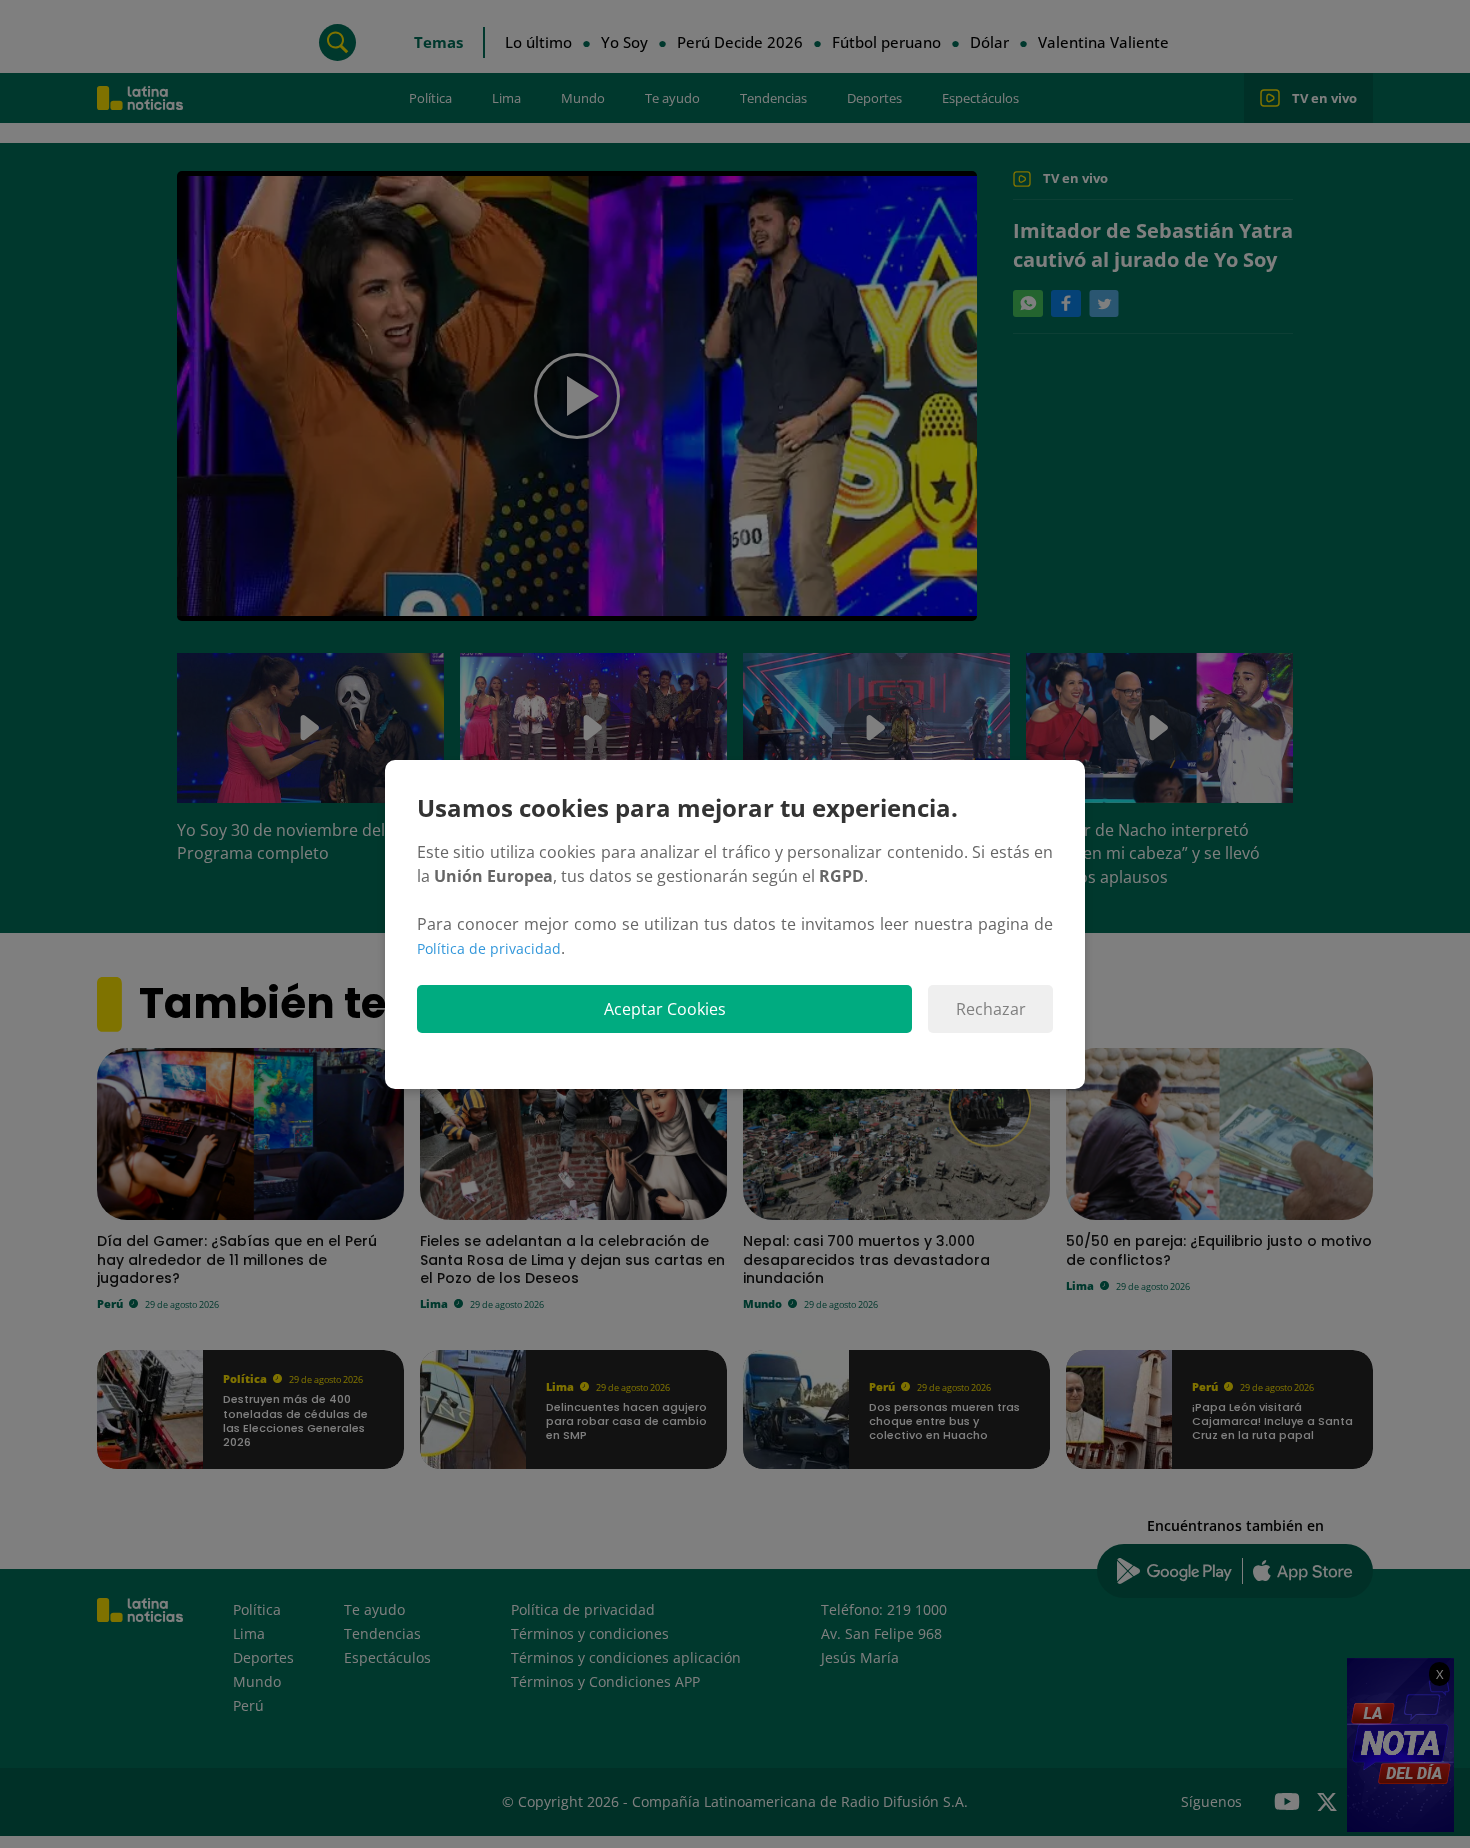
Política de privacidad (489, 948)
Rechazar (991, 1009)
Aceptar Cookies (665, 1009)
